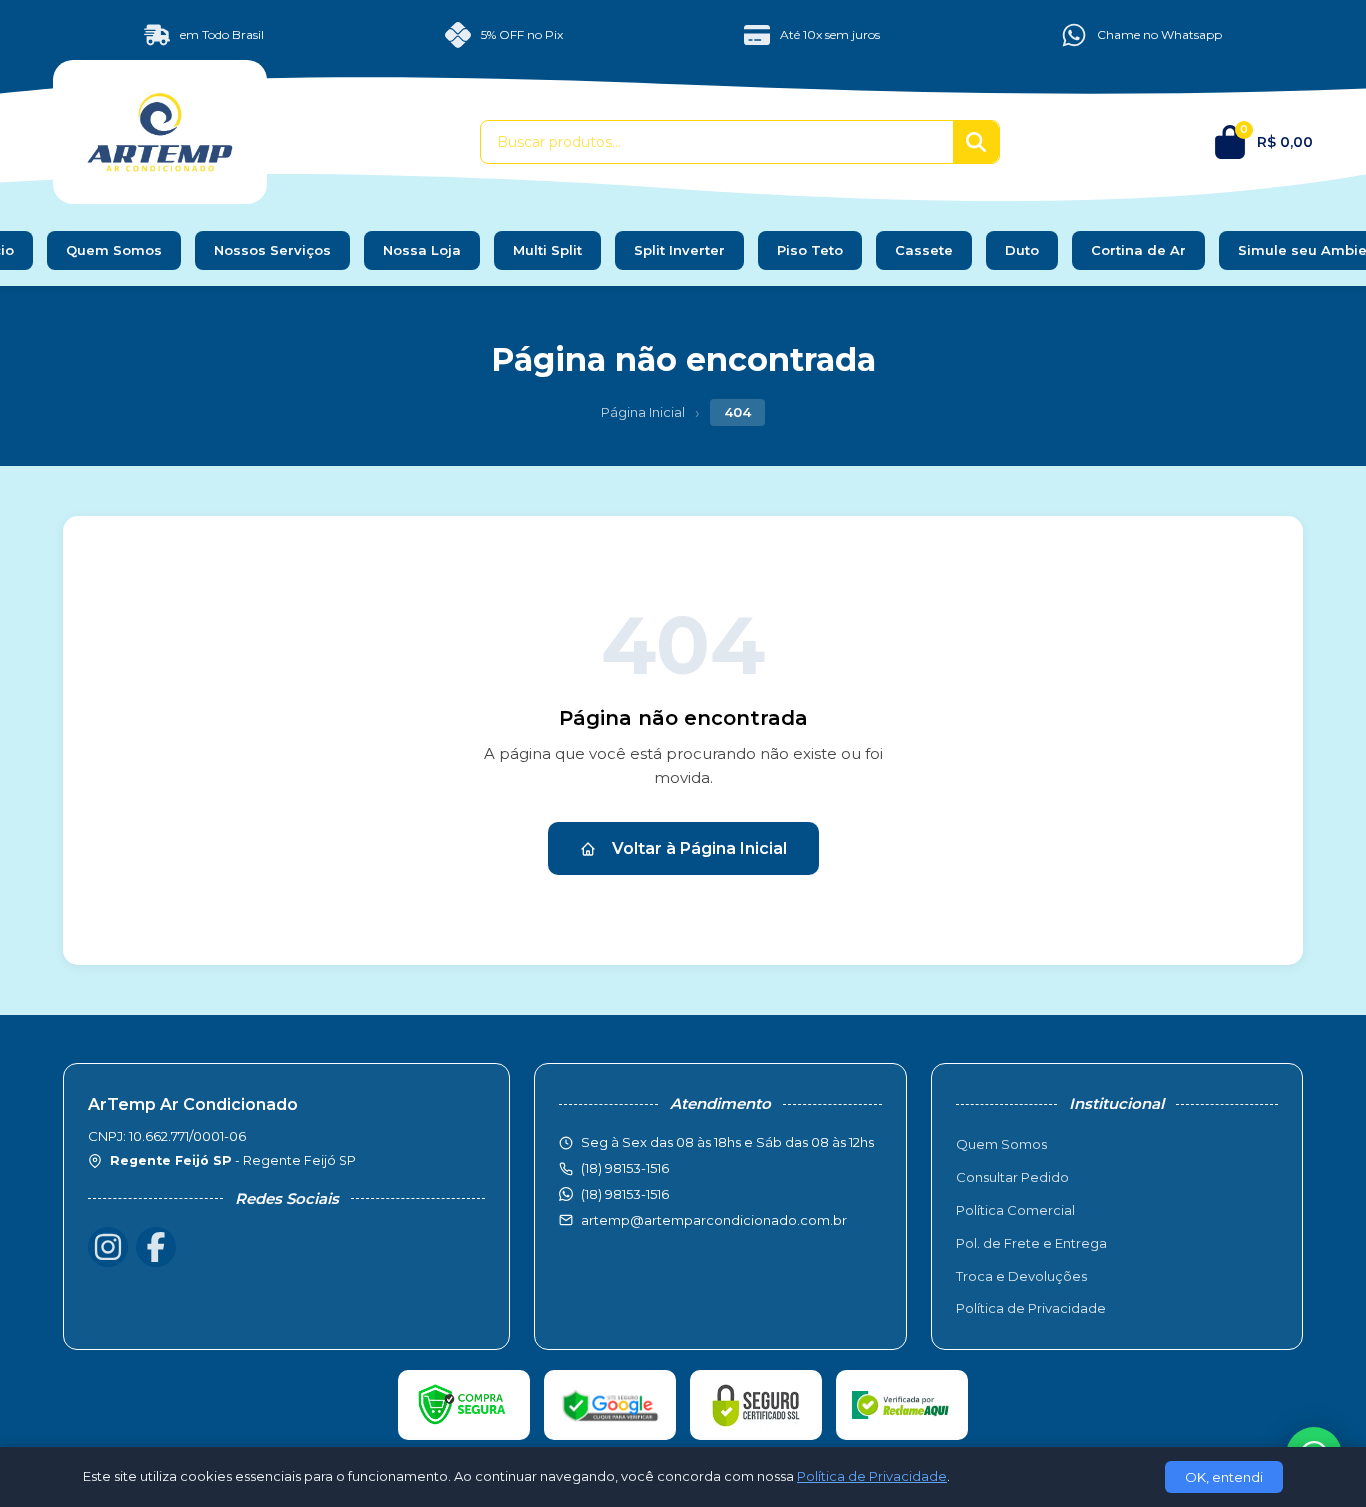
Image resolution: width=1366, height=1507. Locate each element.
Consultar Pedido (1012, 1177)
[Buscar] (976, 142)
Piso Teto (810, 250)
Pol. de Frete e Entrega (1031, 1243)
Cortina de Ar (1138, 250)
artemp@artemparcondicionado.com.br (714, 1220)
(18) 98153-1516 (625, 1194)
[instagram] (108, 1247)
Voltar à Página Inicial (699, 848)
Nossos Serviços (272, 250)
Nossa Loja (422, 250)
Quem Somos (114, 250)
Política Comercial (1015, 1210)
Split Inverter (679, 250)
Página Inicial (643, 412)
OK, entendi (1224, 1477)
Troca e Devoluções (1021, 1276)
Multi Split (547, 250)
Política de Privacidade (1031, 1308)
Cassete (924, 250)
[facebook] (156, 1247)
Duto (1022, 250)
